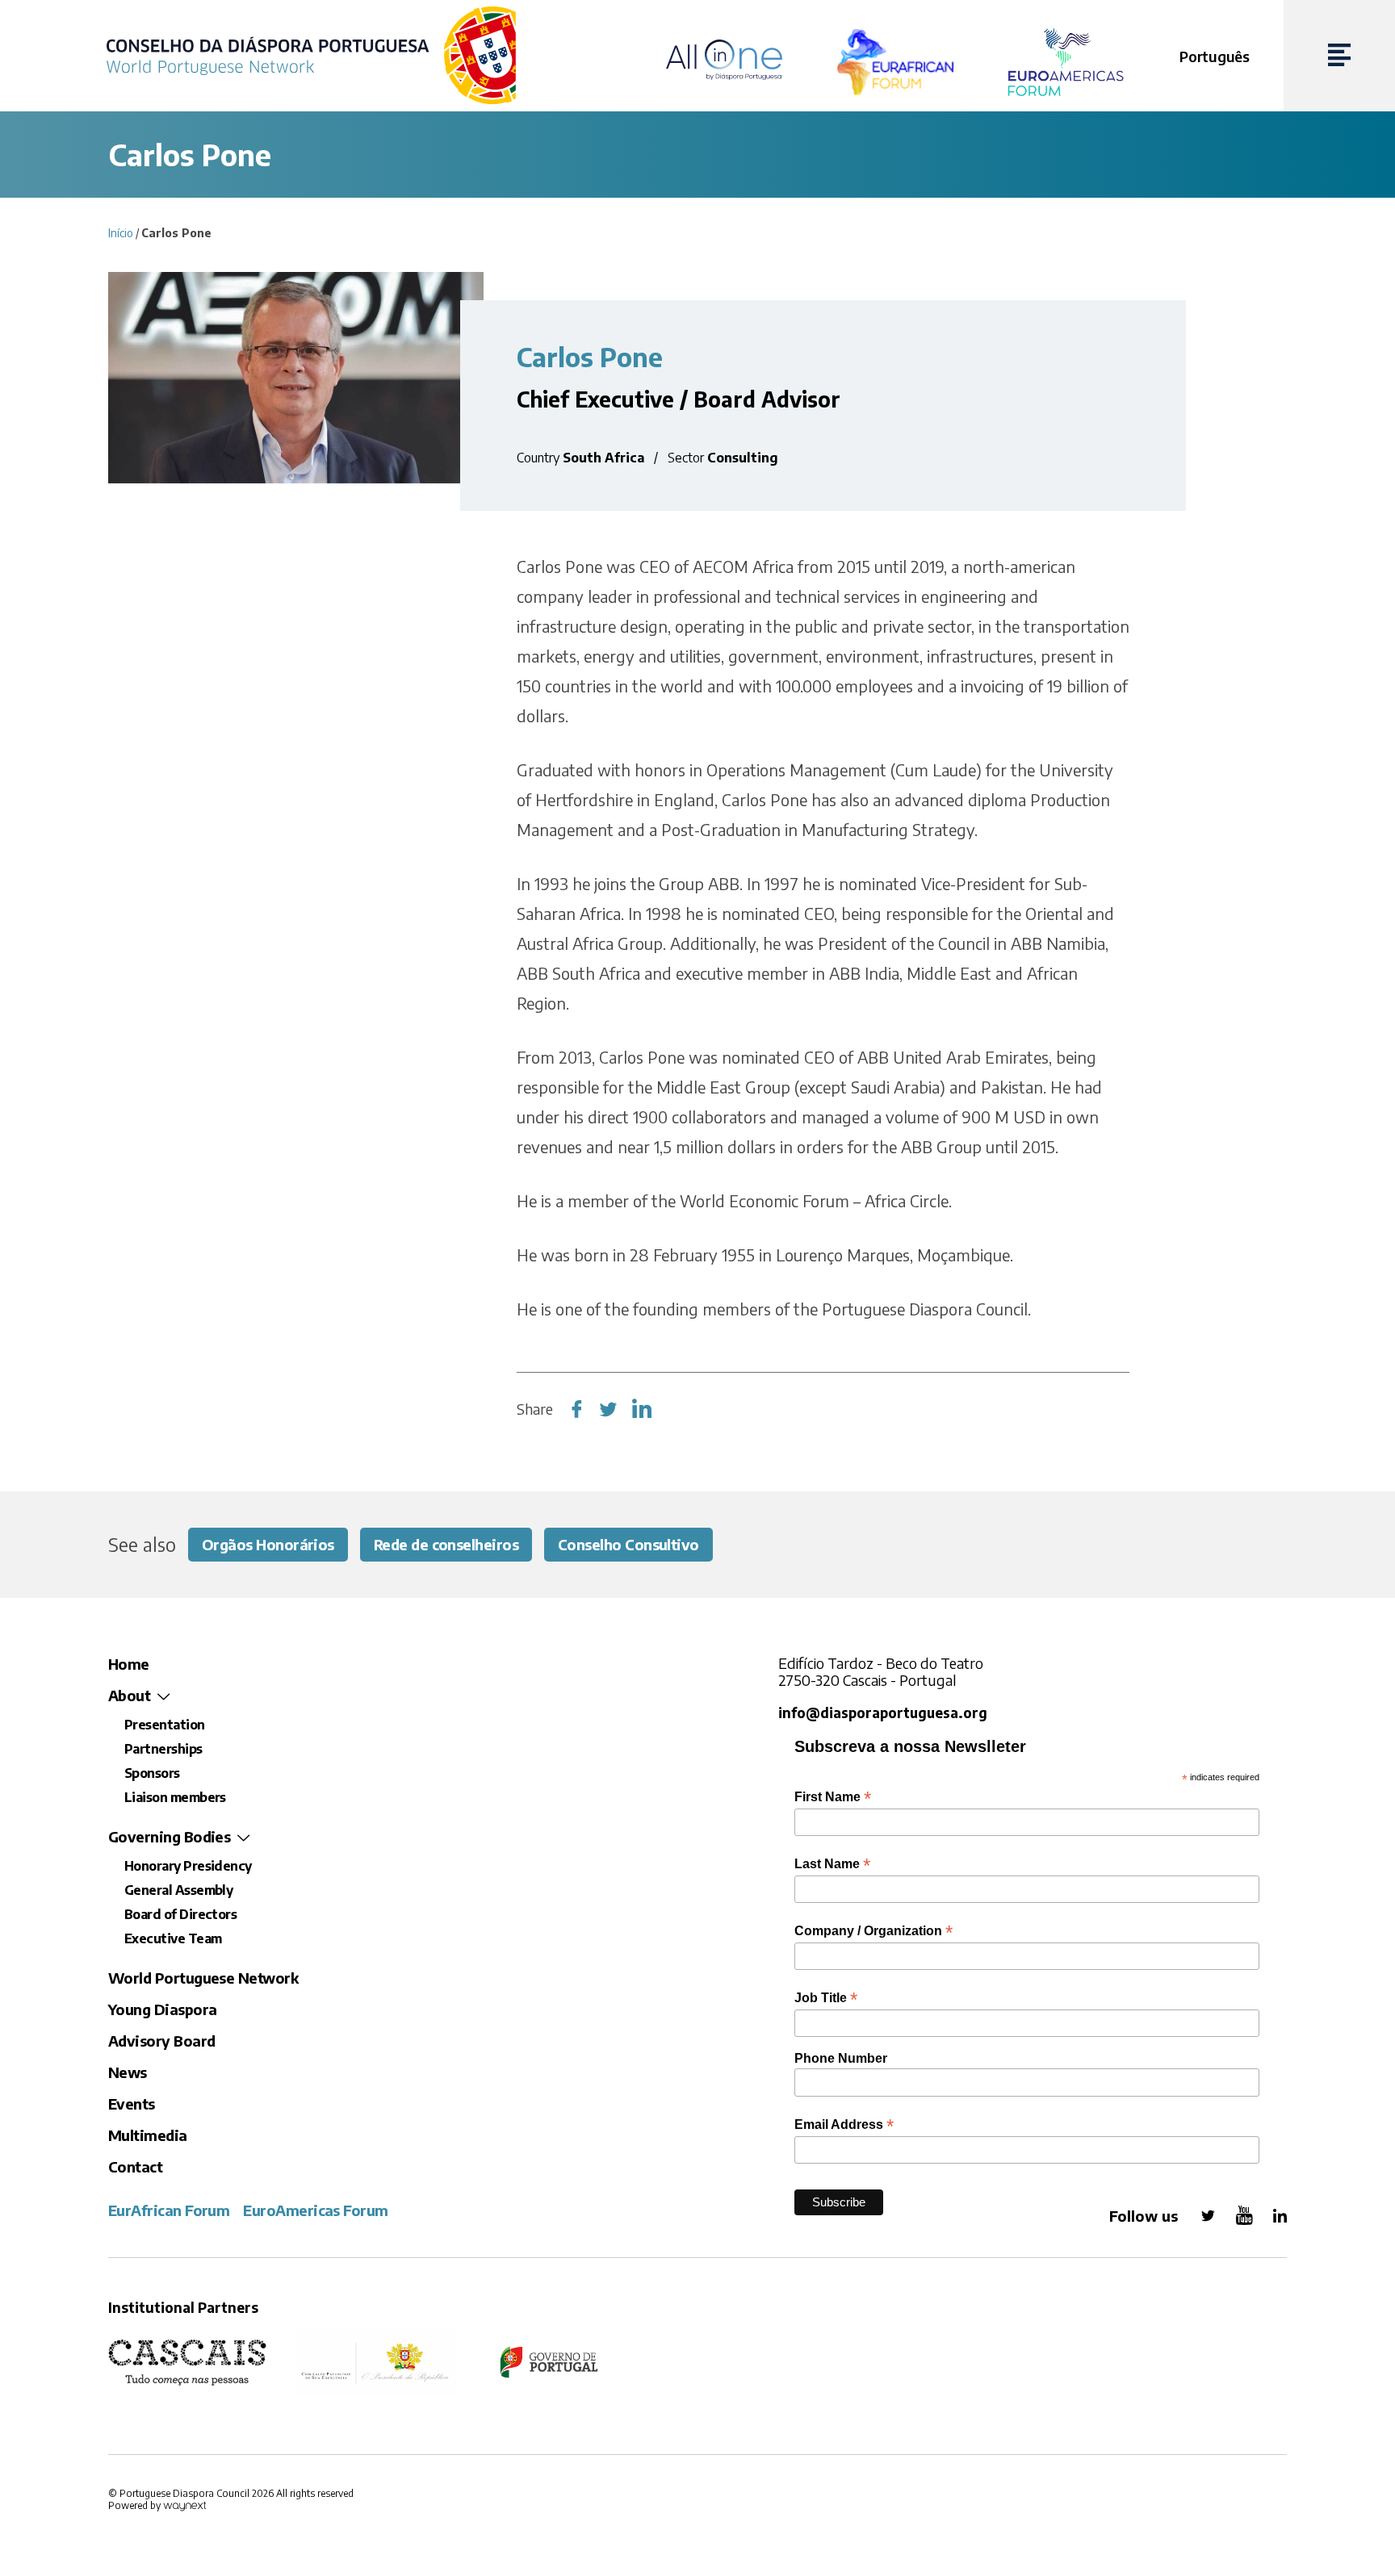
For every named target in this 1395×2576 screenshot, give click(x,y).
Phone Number (841, 2058)
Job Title (826, 1998)
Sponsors (152, 1773)
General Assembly (178, 1890)
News (128, 2072)
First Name (833, 1797)
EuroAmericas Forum (315, 2210)
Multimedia (148, 2135)
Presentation (165, 1725)
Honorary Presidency (188, 1866)
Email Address (844, 2124)
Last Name (832, 1864)
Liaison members (175, 1797)
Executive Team (173, 1938)
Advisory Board (161, 2041)
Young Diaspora (162, 2009)
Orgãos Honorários (268, 1544)
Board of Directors (180, 1914)
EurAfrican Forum (169, 2210)
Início (121, 233)
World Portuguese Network (203, 1978)
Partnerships (163, 1749)
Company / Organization (873, 1931)
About (129, 1695)
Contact (135, 2166)
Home (129, 1664)
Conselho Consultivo (628, 1544)
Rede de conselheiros (446, 1544)
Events (132, 2103)
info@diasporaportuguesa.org (883, 1713)
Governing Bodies (169, 1836)
